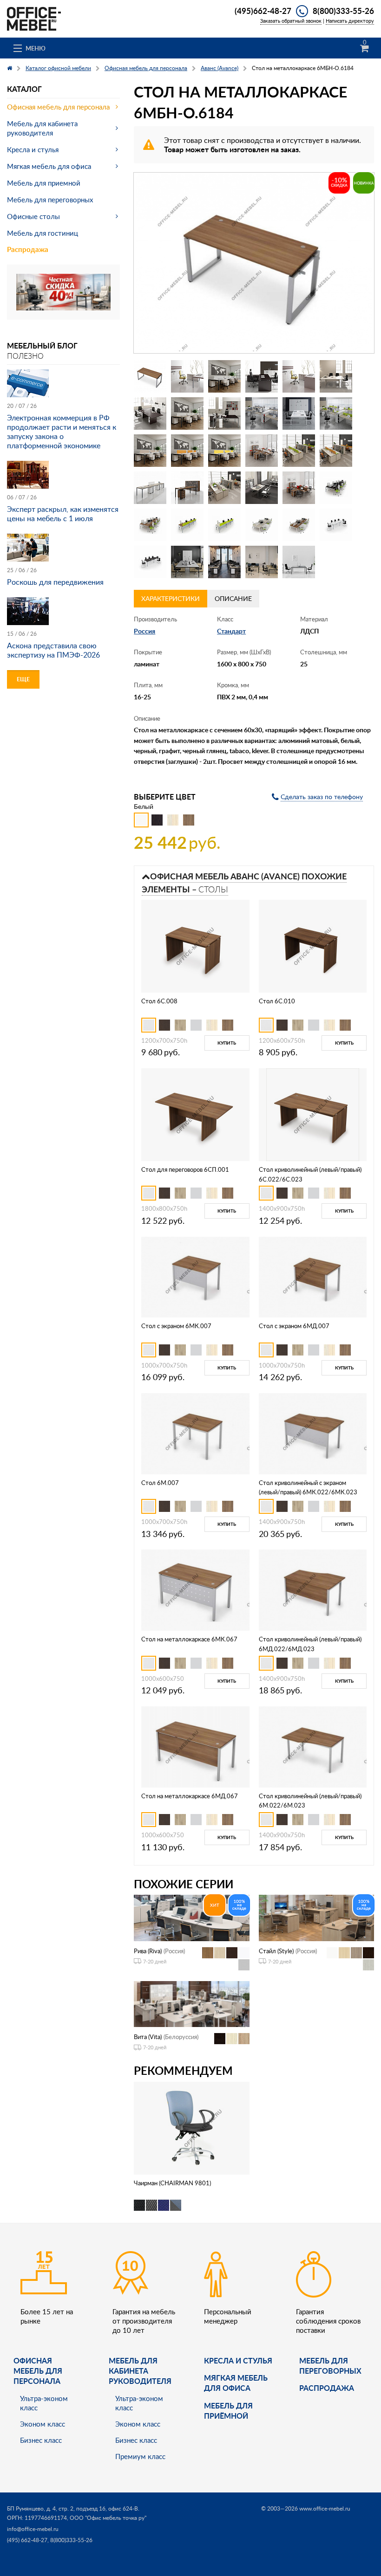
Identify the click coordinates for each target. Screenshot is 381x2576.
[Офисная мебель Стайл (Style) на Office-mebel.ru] (316, 1917)
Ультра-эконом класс (44, 2403)
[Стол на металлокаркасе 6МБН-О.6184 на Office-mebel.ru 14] (187, 451)
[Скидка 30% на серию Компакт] (63, 291)
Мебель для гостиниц (43, 233)
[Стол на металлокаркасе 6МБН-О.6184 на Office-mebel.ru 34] (262, 562)
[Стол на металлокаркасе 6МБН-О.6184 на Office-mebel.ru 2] (187, 376)
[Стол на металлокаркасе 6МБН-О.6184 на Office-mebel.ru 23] (299, 488)
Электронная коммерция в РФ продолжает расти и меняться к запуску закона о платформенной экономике (62, 432)
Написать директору (350, 21)
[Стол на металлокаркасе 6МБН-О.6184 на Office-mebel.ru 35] (299, 562)
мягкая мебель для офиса (236, 2383)
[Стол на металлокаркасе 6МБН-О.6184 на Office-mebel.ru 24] (336, 488)
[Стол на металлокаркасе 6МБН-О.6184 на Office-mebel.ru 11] (299, 413)
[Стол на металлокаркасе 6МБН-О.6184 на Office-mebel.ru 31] (150, 562)
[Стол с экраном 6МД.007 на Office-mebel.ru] (313, 1276)
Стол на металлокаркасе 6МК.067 (189, 1639)
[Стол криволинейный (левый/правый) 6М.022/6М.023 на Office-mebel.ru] (313, 1746)
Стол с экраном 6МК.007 (176, 1326)
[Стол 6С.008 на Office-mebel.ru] (195, 946)
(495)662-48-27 (263, 11)
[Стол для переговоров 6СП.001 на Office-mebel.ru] (195, 1114)
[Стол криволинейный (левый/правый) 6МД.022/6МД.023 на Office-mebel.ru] (313, 1589)
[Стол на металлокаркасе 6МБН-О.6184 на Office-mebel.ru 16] (262, 451)
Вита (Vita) (148, 2037)
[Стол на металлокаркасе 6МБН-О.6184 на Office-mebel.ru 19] (150, 488)
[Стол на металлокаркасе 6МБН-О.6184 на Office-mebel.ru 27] (224, 525)
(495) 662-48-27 (27, 2540)
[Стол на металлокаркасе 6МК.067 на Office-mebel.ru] (195, 1589)
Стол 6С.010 (277, 1001)
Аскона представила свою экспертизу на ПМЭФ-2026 (53, 650)
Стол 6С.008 (159, 1001)
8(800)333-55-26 (343, 11)
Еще (23, 679)
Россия (145, 631)
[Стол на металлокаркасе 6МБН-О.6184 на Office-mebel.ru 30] (336, 525)
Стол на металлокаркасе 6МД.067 (190, 1796)
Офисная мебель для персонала (58, 107)
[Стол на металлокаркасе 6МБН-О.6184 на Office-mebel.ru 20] (187, 488)
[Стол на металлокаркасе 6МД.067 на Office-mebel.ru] (195, 1746)
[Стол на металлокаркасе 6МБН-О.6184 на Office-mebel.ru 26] (187, 525)
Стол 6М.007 (160, 1483)
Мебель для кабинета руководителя (42, 128)
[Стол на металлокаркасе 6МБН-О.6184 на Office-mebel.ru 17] (299, 451)
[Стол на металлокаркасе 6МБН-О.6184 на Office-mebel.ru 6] (336, 376)
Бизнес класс (41, 2440)
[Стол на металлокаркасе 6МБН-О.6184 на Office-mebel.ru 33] (224, 562)
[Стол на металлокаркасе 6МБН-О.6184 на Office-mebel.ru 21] (224, 488)
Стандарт (231, 631)
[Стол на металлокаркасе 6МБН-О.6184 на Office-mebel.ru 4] (262, 376)
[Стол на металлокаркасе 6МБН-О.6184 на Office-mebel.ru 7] (150, 413)
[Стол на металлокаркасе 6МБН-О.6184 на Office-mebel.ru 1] (150, 376)
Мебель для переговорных (50, 200)
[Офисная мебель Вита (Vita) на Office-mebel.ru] (191, 2003)
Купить (227, 1043)
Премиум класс (140, 2456)
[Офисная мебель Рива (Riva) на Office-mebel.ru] (191, 1917)
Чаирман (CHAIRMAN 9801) (172, 2183)
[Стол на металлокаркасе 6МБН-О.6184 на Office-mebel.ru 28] (262, 525)
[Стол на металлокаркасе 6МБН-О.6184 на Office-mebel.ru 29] (299, 525)
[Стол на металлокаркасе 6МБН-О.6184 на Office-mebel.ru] (254, 263)
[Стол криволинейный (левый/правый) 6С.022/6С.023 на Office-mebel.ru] (313, 1114)
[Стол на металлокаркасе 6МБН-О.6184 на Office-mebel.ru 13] (150, 451)
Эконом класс (43, 2424)
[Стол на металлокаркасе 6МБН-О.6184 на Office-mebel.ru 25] (150, 525)
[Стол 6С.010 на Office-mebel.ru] (313, 946)
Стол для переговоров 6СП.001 (185, 1169)
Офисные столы (33, 216)
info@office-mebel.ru (33, 2529)
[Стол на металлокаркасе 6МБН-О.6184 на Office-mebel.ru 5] (299, 376)
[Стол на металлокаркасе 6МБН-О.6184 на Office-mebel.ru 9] (224, 413)
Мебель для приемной (44, 183)
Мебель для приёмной (228, 2411)
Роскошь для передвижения (55, 582)
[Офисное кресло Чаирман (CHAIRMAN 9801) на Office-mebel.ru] (191, 2127)
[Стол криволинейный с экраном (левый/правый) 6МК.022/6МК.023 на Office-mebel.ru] (313, 1433)
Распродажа (28, 249)
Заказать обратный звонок (291, 21)
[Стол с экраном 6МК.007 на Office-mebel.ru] (195, 1276)
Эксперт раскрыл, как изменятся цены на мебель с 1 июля (63, 514)
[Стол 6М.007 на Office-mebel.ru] (195, 1433)
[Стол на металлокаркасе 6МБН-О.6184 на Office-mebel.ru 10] (262, 413)
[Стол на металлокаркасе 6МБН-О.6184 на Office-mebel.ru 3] (224, 376)
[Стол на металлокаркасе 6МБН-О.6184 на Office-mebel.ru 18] (336, 451)
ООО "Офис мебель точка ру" (108, 2518)
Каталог (24, 89)
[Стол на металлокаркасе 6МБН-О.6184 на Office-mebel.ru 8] (187, 413)
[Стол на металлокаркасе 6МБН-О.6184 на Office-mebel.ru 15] (224, 451)
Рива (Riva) (148, 1951)
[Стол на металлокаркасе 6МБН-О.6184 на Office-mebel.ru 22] (262, 488)
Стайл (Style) (276, 1951)
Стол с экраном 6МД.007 (294, 1326)
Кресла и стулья (33, 149)
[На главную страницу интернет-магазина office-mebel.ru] (34, 18)
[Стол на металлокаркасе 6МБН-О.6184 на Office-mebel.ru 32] (187, 562)
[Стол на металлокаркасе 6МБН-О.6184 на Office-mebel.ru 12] (336, 413)
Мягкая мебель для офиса (49, 166)
